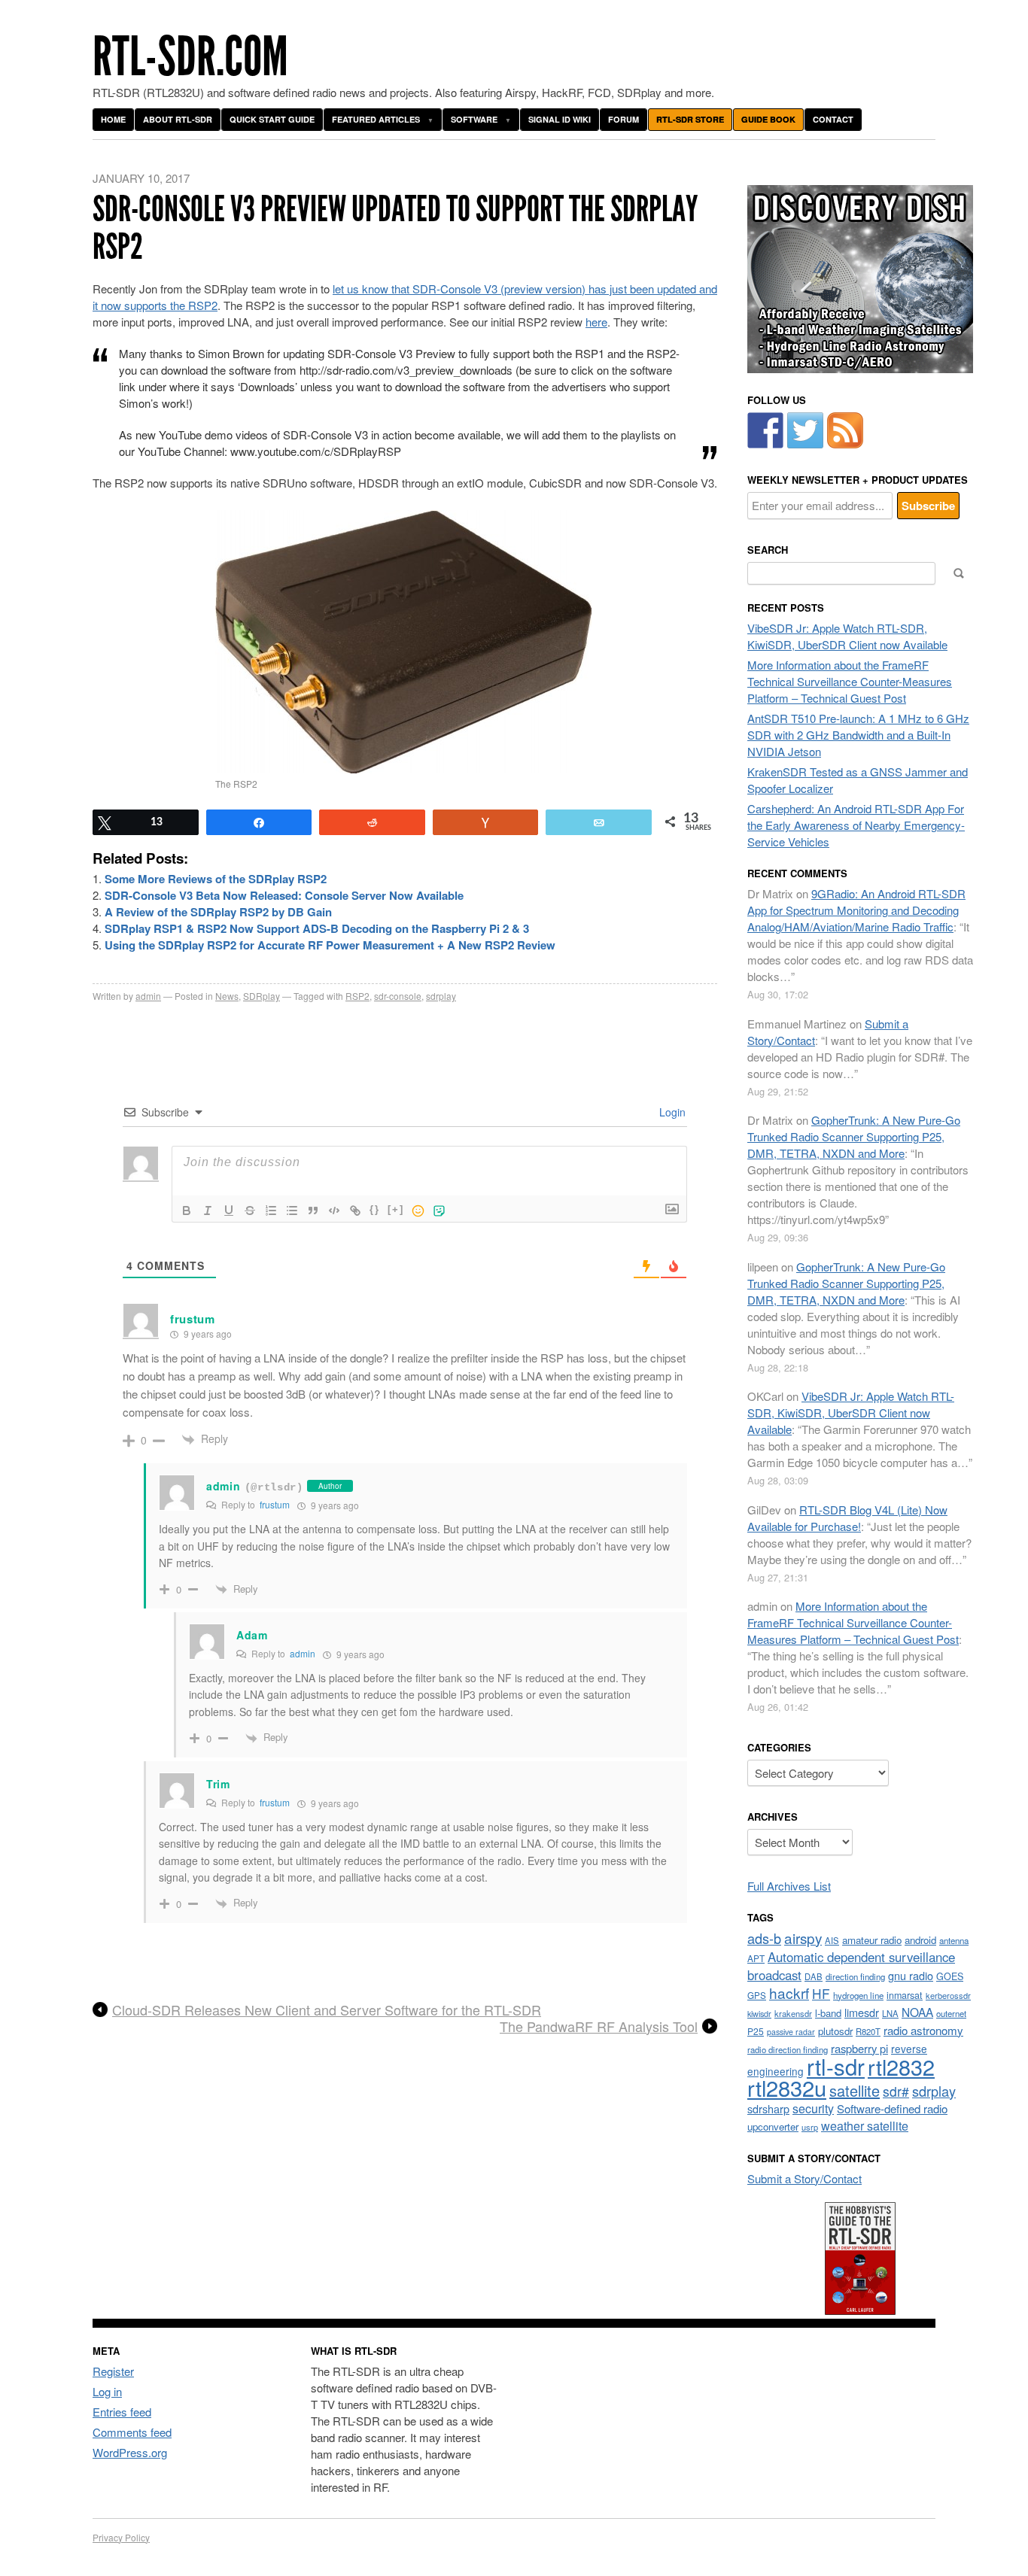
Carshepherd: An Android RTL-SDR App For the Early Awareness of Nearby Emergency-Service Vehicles (856, 825)
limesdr (862, 2012)
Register (113, 2371)
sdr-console (398, 996)
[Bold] (187, 1211)
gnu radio (911, 1975)
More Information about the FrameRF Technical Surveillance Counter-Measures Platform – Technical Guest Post (850, 681)
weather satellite (865, 2125)
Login (671, 1112)
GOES (950, 1976)
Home (113, 119)
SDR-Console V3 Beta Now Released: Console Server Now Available (284, 895)
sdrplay (441, 996)
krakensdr (793, 2013)
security (813, 2108)
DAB (814, 1976)
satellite (855, 2090)
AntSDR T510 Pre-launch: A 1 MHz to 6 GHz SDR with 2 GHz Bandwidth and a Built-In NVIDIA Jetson (858, 735)
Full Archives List (789, 1886)
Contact (833, 119)
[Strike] (250, 1211)
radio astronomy (923, 2030)
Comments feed (132, 2432)
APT (756, 1958)
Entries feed (122, 2412)
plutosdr (835, 2031)
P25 (756, 2031)
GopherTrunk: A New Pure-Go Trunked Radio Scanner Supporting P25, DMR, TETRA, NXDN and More (854, 1136)
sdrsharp (768, 2108)
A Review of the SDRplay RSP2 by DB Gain (218, 912)
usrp (810, 2127)
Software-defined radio (892, 2108)
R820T (868, 2031)
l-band (828, 2013)
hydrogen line (858, 1995)
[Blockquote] (313, 1211)
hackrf (789, 1993)
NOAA (917, 2012)
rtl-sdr (836, 2066)
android (920, 1940)
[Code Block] (334, 1211)
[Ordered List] (271, 1211)
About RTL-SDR (178, 119)
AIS (832, 1940)
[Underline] (229, 1211)
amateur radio (872, 1940)
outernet (951, 2013)
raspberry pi (859, 2048)
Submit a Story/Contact (804, 2178)
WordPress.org (130, 2452)
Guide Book (768, 119)
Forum (623, 119)
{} (375, 1209)
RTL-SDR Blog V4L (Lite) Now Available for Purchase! (847, 1518)
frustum (275, 1504)
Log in (107, 2391)
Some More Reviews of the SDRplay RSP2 (216, 879)
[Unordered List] (292, 1211)
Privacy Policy (121, 2537)
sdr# (896, 2091)
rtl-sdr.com (190, 57)
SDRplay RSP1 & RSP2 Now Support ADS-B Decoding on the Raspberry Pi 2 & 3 (317, 928)
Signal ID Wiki (560, 119)
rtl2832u (787, 2087)
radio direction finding (788, 2049)
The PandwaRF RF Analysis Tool (599, 2027)
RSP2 (357, 996)
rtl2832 (901, 2066)
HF (821, 1993)
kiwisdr (759, 2014)
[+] (396, 1209)
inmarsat (905, 1995)
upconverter (773, 2126)
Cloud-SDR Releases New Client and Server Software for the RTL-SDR (327, 2010)
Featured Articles (376, 119)
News (227, 996)
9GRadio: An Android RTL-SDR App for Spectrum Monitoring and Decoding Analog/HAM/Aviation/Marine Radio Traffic (856, 910)
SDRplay (262, 996)
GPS (757, 1995)
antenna (954, 1940)
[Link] (355, 1211)
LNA (890, 2013)
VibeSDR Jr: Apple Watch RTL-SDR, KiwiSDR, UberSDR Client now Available (847, 636)
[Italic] (208, 1211)
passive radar (791, 2032)
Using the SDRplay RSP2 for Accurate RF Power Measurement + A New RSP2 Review (330, 945)
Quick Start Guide (272, 119)
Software (474, 119)
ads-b (764, 1938)
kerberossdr (948, 1995)
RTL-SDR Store (690, 119)
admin (148, 996)
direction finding (855, 1976)
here (596, 322)
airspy (803, 1938)
